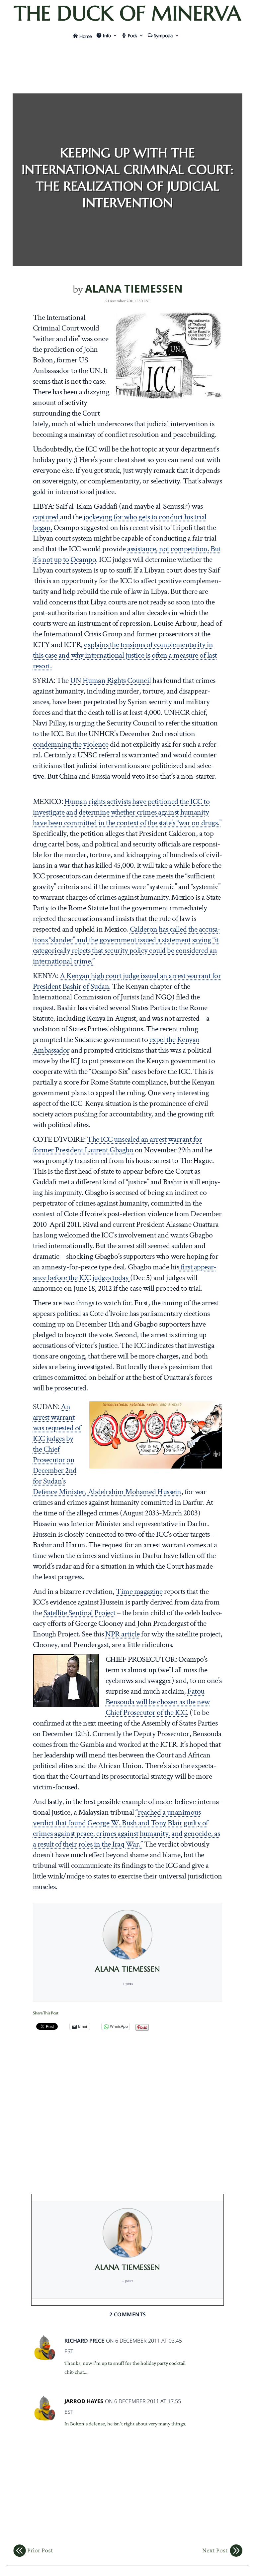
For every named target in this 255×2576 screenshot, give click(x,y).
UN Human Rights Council (111, 680)
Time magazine (139, 1591)
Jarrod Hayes (84, 2401)
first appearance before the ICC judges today (125, 1272)
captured (47, 517)
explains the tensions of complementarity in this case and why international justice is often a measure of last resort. (125, 655)
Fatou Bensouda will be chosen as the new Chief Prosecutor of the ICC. (158, 1702)
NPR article (123, 1634)
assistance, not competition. (168, 549)
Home (86, 36)
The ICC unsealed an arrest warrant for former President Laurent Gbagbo (118, 1145)
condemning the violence (71, 744)
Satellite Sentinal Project (80, 1613)
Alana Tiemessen (134, 288)
